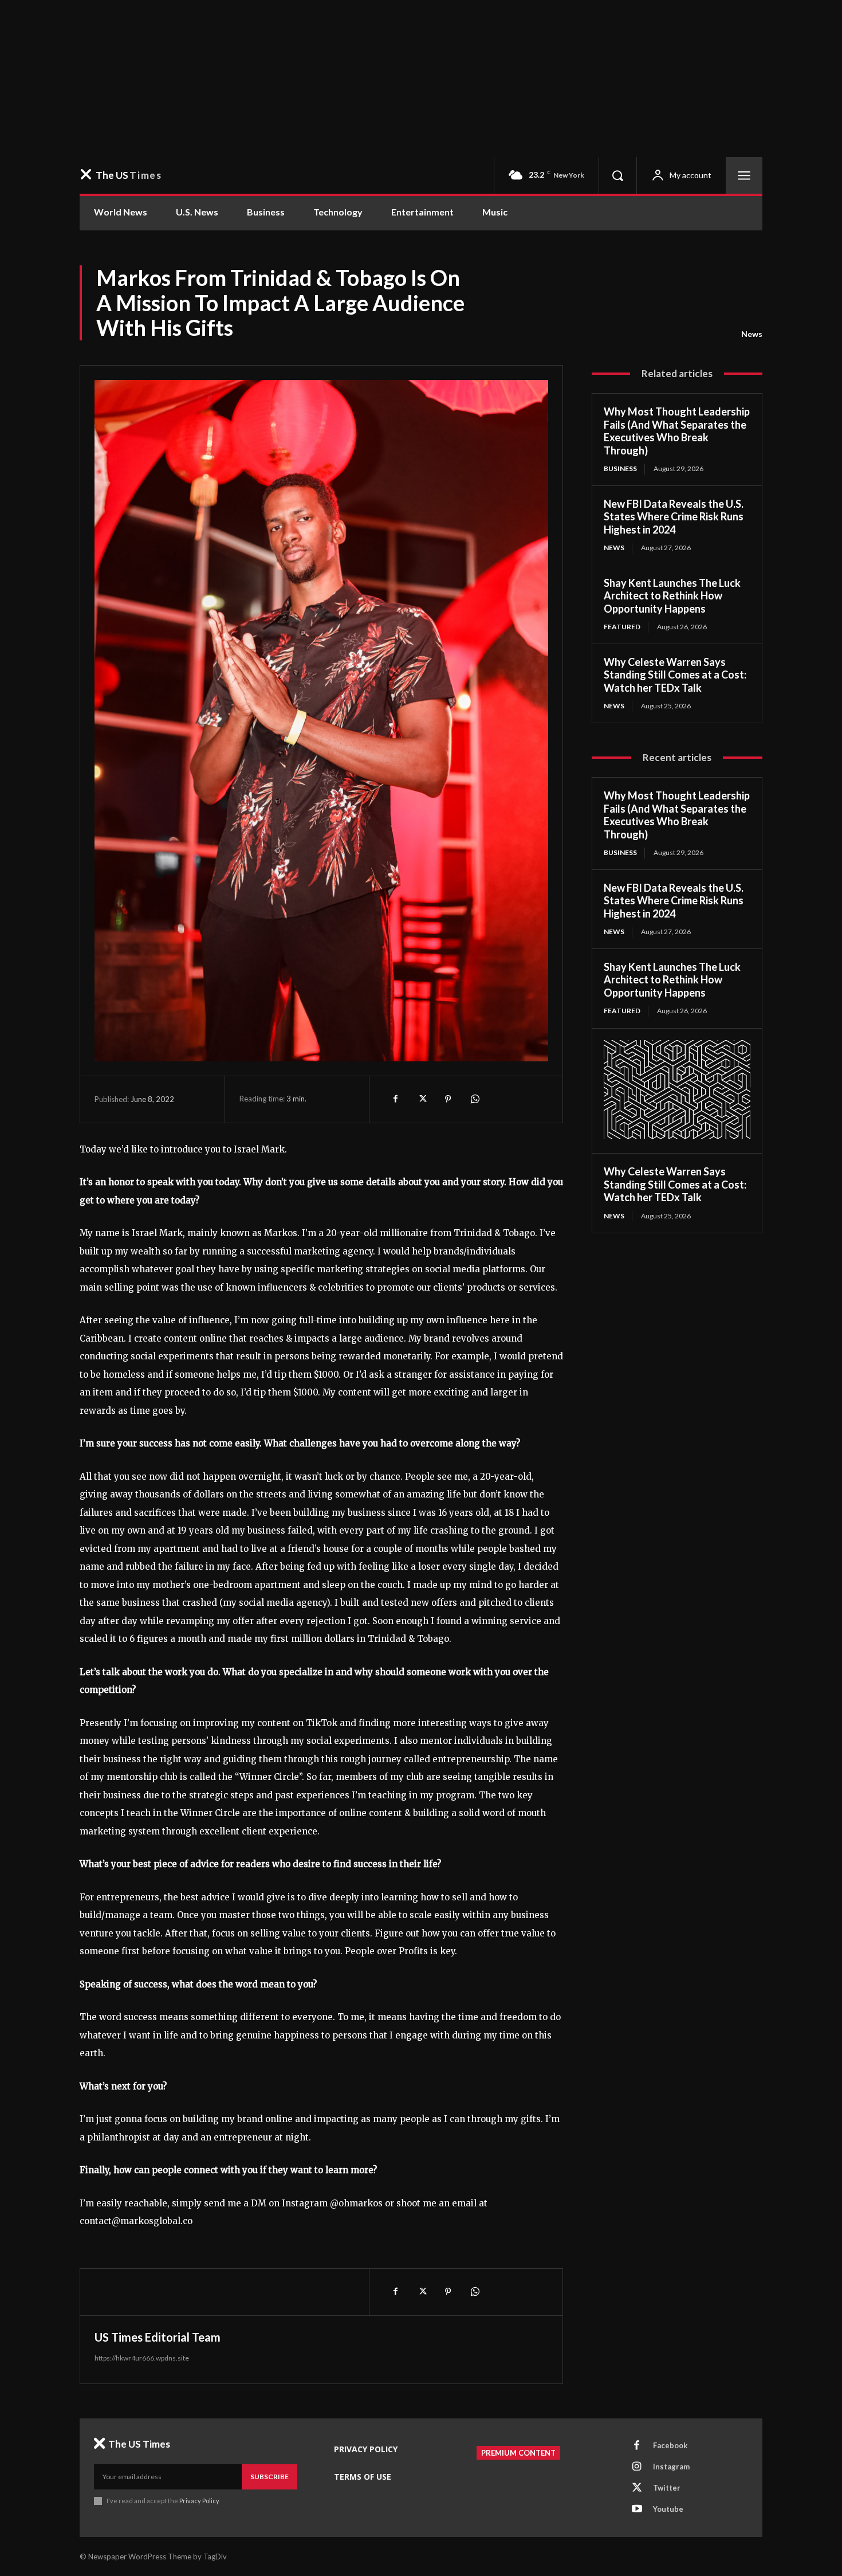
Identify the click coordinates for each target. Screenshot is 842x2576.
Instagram (671, 2467)
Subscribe (269, 2477)
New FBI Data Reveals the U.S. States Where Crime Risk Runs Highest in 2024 (674, 517)
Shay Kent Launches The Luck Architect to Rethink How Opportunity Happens (672, 596)
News (752, 334)
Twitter (667, 2488)
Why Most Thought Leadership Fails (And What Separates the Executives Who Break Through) (677, 431)
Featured (622, 627)
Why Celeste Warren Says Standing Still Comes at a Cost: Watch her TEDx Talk (675, 675)
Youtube (668, 2509)
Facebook (670, 2445)
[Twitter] (422, 1099)
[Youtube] (637, 2510)
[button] (617, 175)
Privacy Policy (199, 2501)
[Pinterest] (448, 1099)
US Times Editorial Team (158, 2337)
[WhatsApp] (474, 1099)
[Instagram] (637, 2467)
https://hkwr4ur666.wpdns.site (142, 2358)
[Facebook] (395, 1099)
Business (620, 468)
